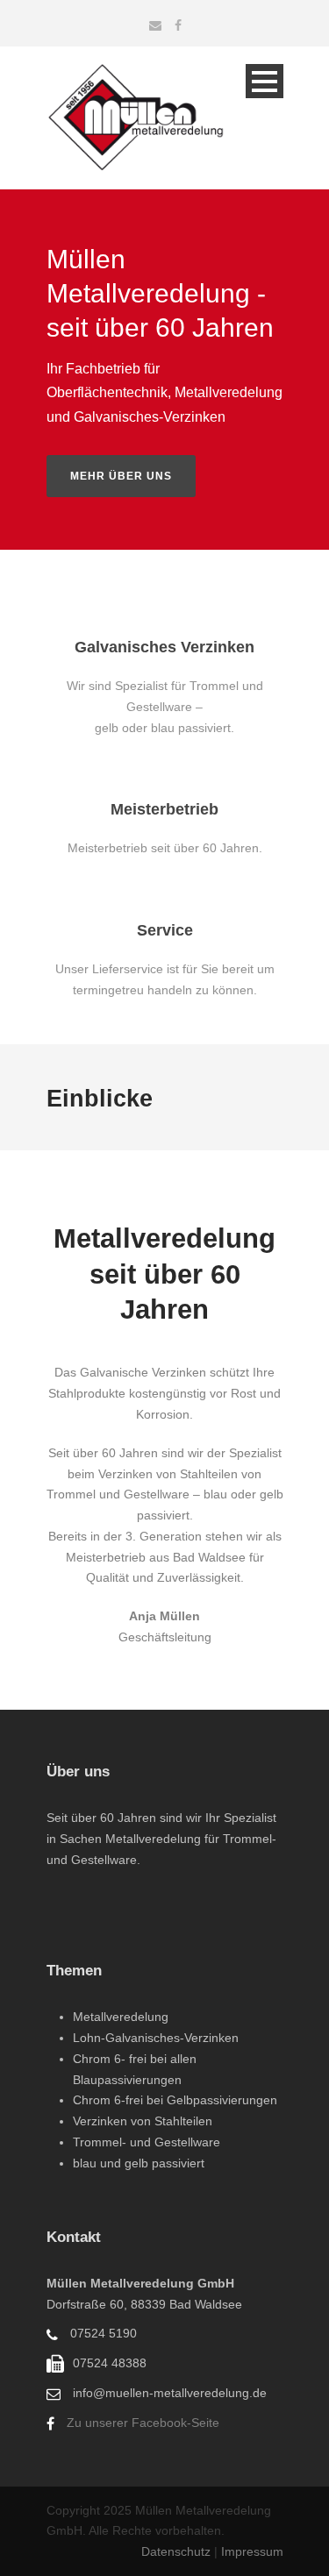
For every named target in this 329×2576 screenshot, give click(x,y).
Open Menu (265, 81)
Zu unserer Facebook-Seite (143, 2423)
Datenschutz (178, 2551)
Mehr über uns (121, 476)
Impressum (252, 2551)
